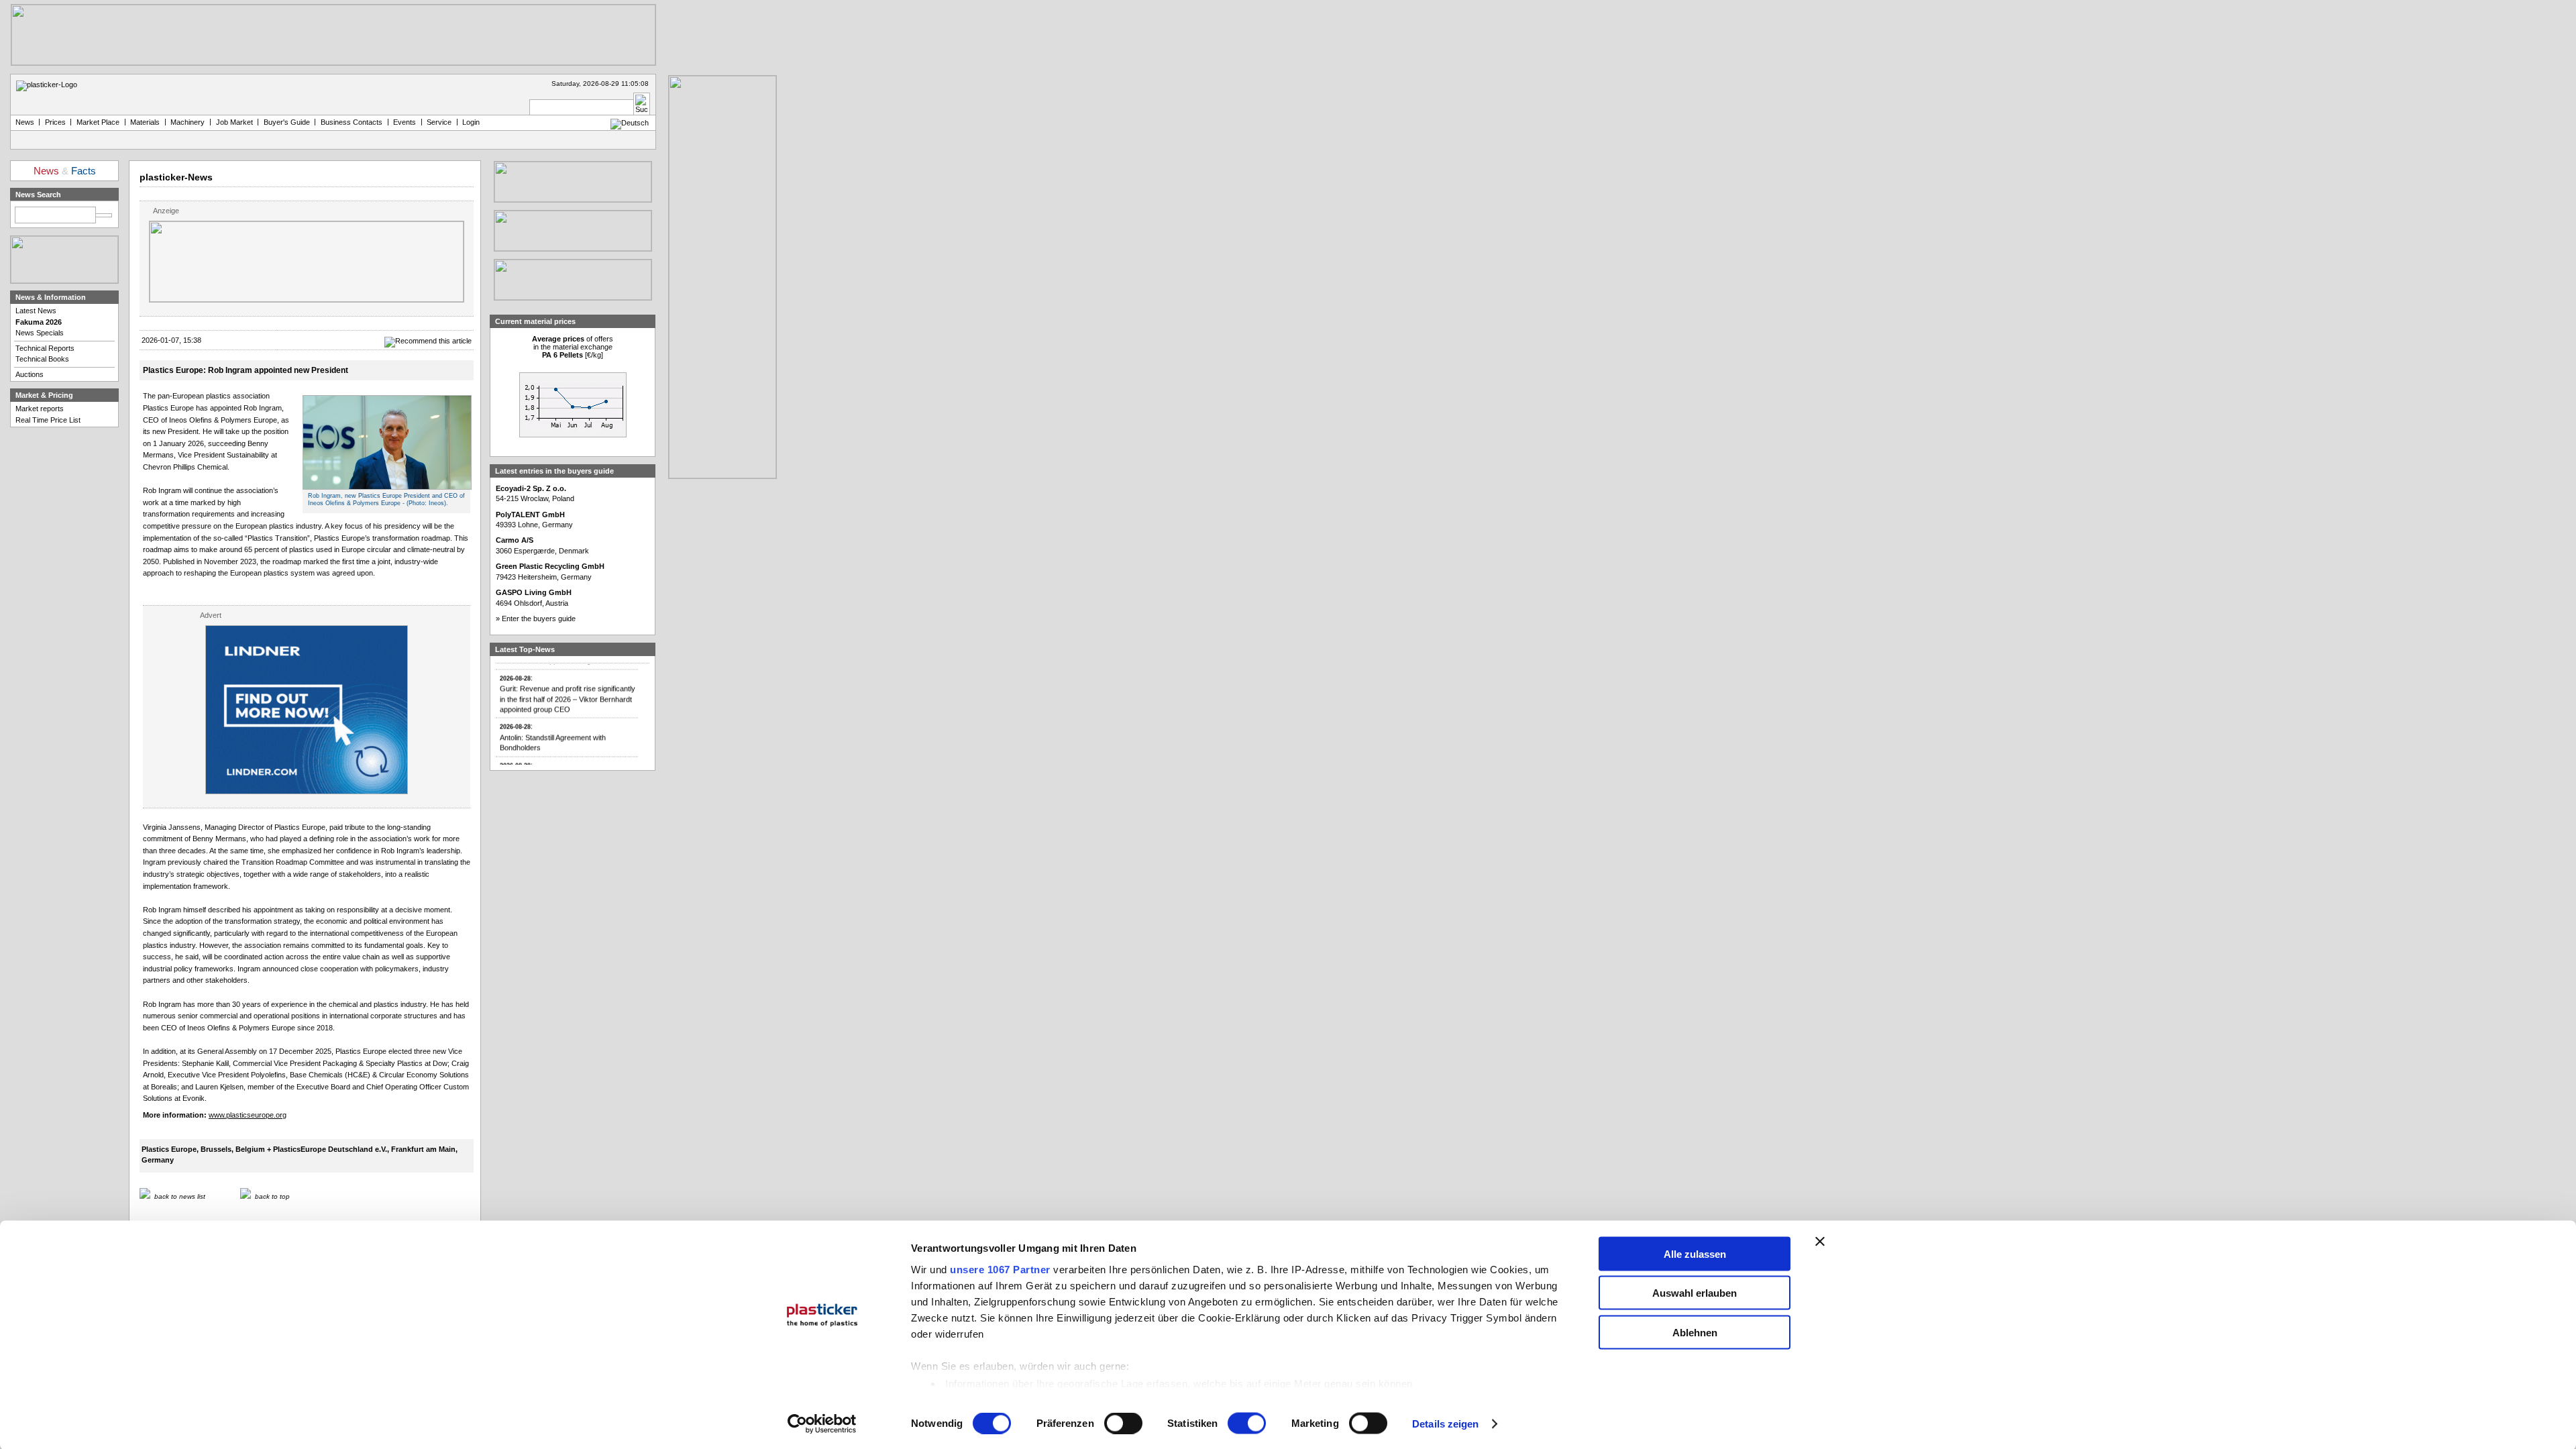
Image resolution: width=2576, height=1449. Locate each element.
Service (439, 122)
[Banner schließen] (1820, 1241)
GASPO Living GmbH (534, 592)
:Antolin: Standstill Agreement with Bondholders (553, 720)
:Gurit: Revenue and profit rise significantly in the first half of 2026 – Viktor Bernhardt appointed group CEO (568, 676)
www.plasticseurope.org (248, 1115)
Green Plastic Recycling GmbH (550, 566)
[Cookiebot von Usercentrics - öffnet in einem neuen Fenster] (822, 1424)
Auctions (30, 374)
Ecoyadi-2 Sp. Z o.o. (531, 488)
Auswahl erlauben (1695, 1293)
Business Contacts (352, 122)
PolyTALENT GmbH (530, 515)
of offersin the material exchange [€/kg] (573, 347)
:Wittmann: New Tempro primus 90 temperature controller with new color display (560, 763)
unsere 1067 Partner (1000, 1269)
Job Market (234, 122)
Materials (145, 122)
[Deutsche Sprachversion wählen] (630, 123)
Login (471, 122)
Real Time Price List (48, 420)
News (25, 122)
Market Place (98, 122)
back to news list (180, 1196)
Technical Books (42, 359)
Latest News (36, 311)
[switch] (1123, 1424)
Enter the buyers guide (539, 619)
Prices (55, 122)
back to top (272, 1196)
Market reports (40, 409)
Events (405, 122)
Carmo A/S (515, 540)
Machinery (187, 122)
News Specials (40, 333)
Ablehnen (1695, 1332)
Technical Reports (45, 348)
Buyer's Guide (287, 122)
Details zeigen (1445, 1424)
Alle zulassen (1695, 1253)
